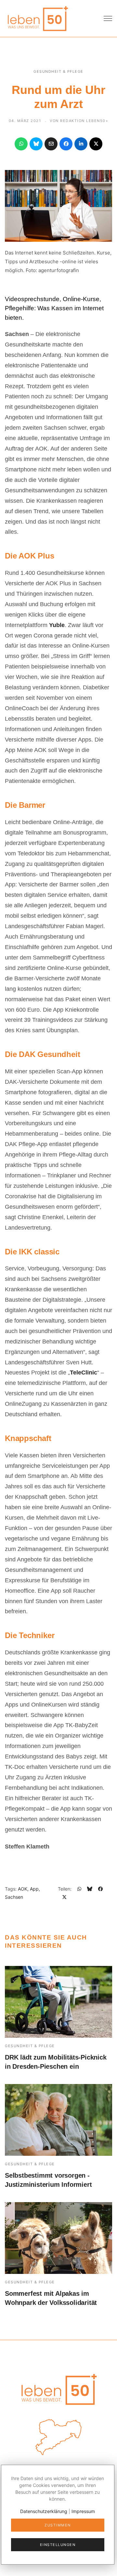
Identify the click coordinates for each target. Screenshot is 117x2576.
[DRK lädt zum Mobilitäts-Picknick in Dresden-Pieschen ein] (58, 2002)
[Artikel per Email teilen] (51, 144)
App (34, 1889)
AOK (23, 1889)
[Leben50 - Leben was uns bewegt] (37, 18)
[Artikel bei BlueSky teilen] (36, 144)
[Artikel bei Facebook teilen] (66, 144)
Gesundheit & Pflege (58, 71)
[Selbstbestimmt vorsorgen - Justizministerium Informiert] (58, 2120)
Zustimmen (58, 2525)
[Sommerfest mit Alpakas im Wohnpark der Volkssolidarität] (58, 2238)
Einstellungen (58, 2545)
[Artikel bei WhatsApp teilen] (21, 144)
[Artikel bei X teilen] (96, 144)
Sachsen (14, 1897)
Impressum (83, 2511)
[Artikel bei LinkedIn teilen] (81, 144)
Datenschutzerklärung (44, 2511)
